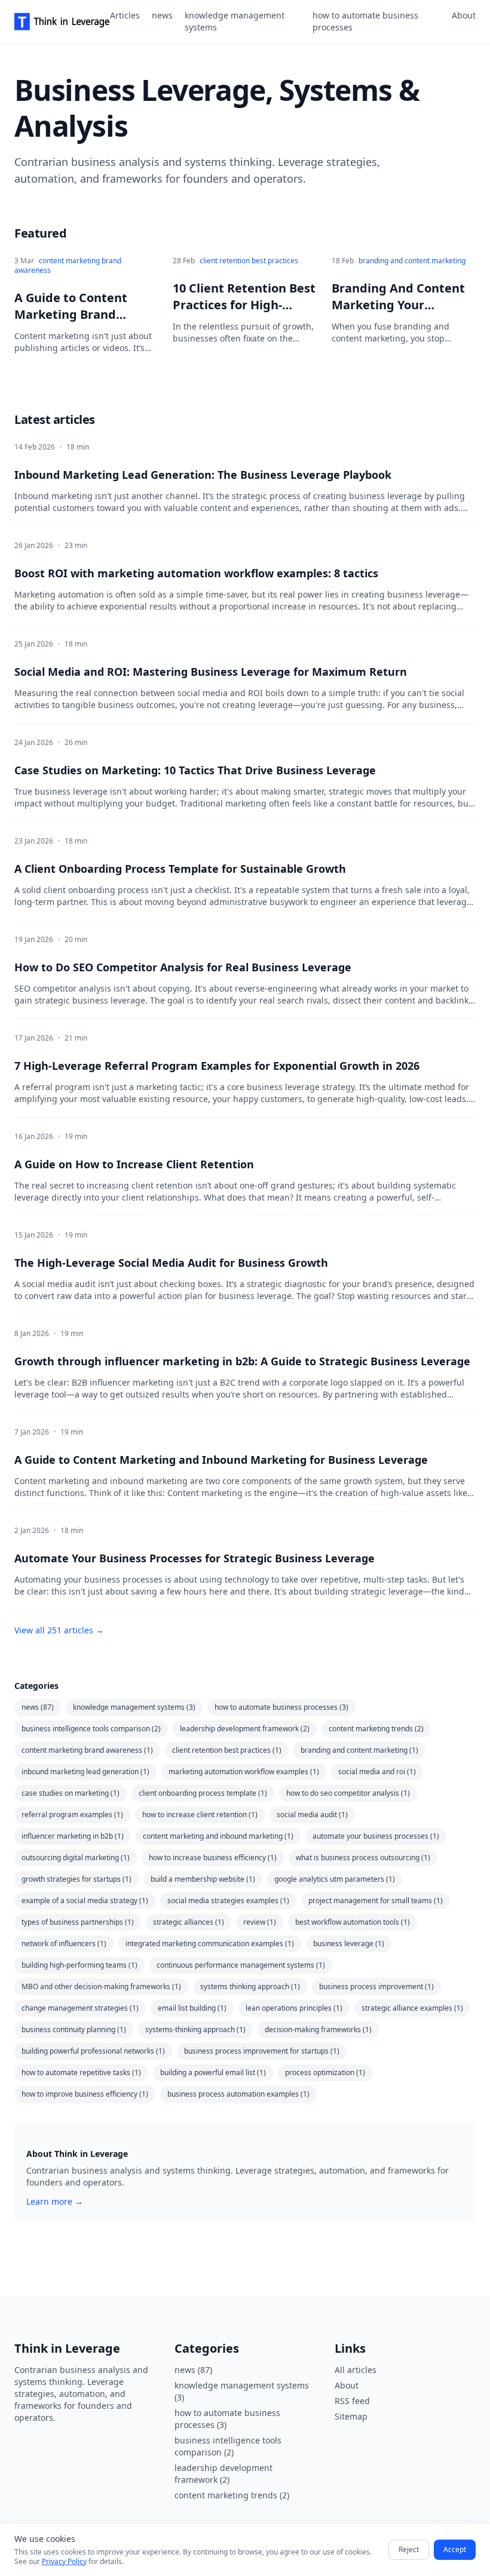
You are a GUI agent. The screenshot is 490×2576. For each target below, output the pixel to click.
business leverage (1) (349, 1943)
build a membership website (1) (203, 1879)
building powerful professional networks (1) (93, 2051)
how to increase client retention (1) (200, 1815)
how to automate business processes (365, 21)
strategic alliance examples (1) (412, 2008)
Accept (455, 2549)
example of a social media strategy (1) (85, 1901)
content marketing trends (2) (376, 1729)
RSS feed (352, 2401)
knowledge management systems (235, 21)
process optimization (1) (325, 2072)
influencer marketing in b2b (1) (73, 1836)
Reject (409, 2549)
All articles (356, 2370)
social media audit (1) (312, 1815)
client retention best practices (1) (227, 1750)
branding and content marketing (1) (359, 1750)
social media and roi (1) (377, 1772)
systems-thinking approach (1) (195, 2029)
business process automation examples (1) (238, 2094)
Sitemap (351, 2416)
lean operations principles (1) (294, 2008)
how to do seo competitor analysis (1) (348, 1793)
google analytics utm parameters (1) (335, 1879)
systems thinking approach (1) (250, 1986)
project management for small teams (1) (376, 1901)
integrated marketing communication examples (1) (210, 1943)
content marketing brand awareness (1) (87, 1750)
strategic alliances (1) (189, 1922)
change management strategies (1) (80, 2008)
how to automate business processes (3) (281, 1707)
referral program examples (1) (72, 1815)
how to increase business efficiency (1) (213, 1858)
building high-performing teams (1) (79, 1965)
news (162, 15)
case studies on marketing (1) (71, 1793)
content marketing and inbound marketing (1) (218, 1836)
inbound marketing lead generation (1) (85, 1772)
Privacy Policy (64, 2561)
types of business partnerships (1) (78, 1922)
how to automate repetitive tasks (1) (81, 2072)
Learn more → (55, 2201)
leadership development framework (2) (245, 1729)
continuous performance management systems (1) (241, 1965)
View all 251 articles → (59, 1630)
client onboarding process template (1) (203, 1793)
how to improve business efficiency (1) (85, 2094)
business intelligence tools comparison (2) (91, 1729)
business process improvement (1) (376, 1986)
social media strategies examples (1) (228, 1901)
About (464, 15)
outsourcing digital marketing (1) (76, 1858)
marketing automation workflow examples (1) (244, 1772)
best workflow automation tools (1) (353, 1922)
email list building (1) (192, 2008)
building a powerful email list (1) (213, 2072)
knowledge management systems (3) (134, 1707)
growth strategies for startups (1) (76, 1879)
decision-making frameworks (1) (318, 2029)
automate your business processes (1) (376, 1836)
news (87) (38, 1707)
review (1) (260, 1922)
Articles (125, 15)
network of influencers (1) (64, 1943)
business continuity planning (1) (74, 2029)
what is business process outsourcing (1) (363, 1858)
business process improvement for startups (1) (262, 2051)
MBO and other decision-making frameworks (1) (101, 1986)
